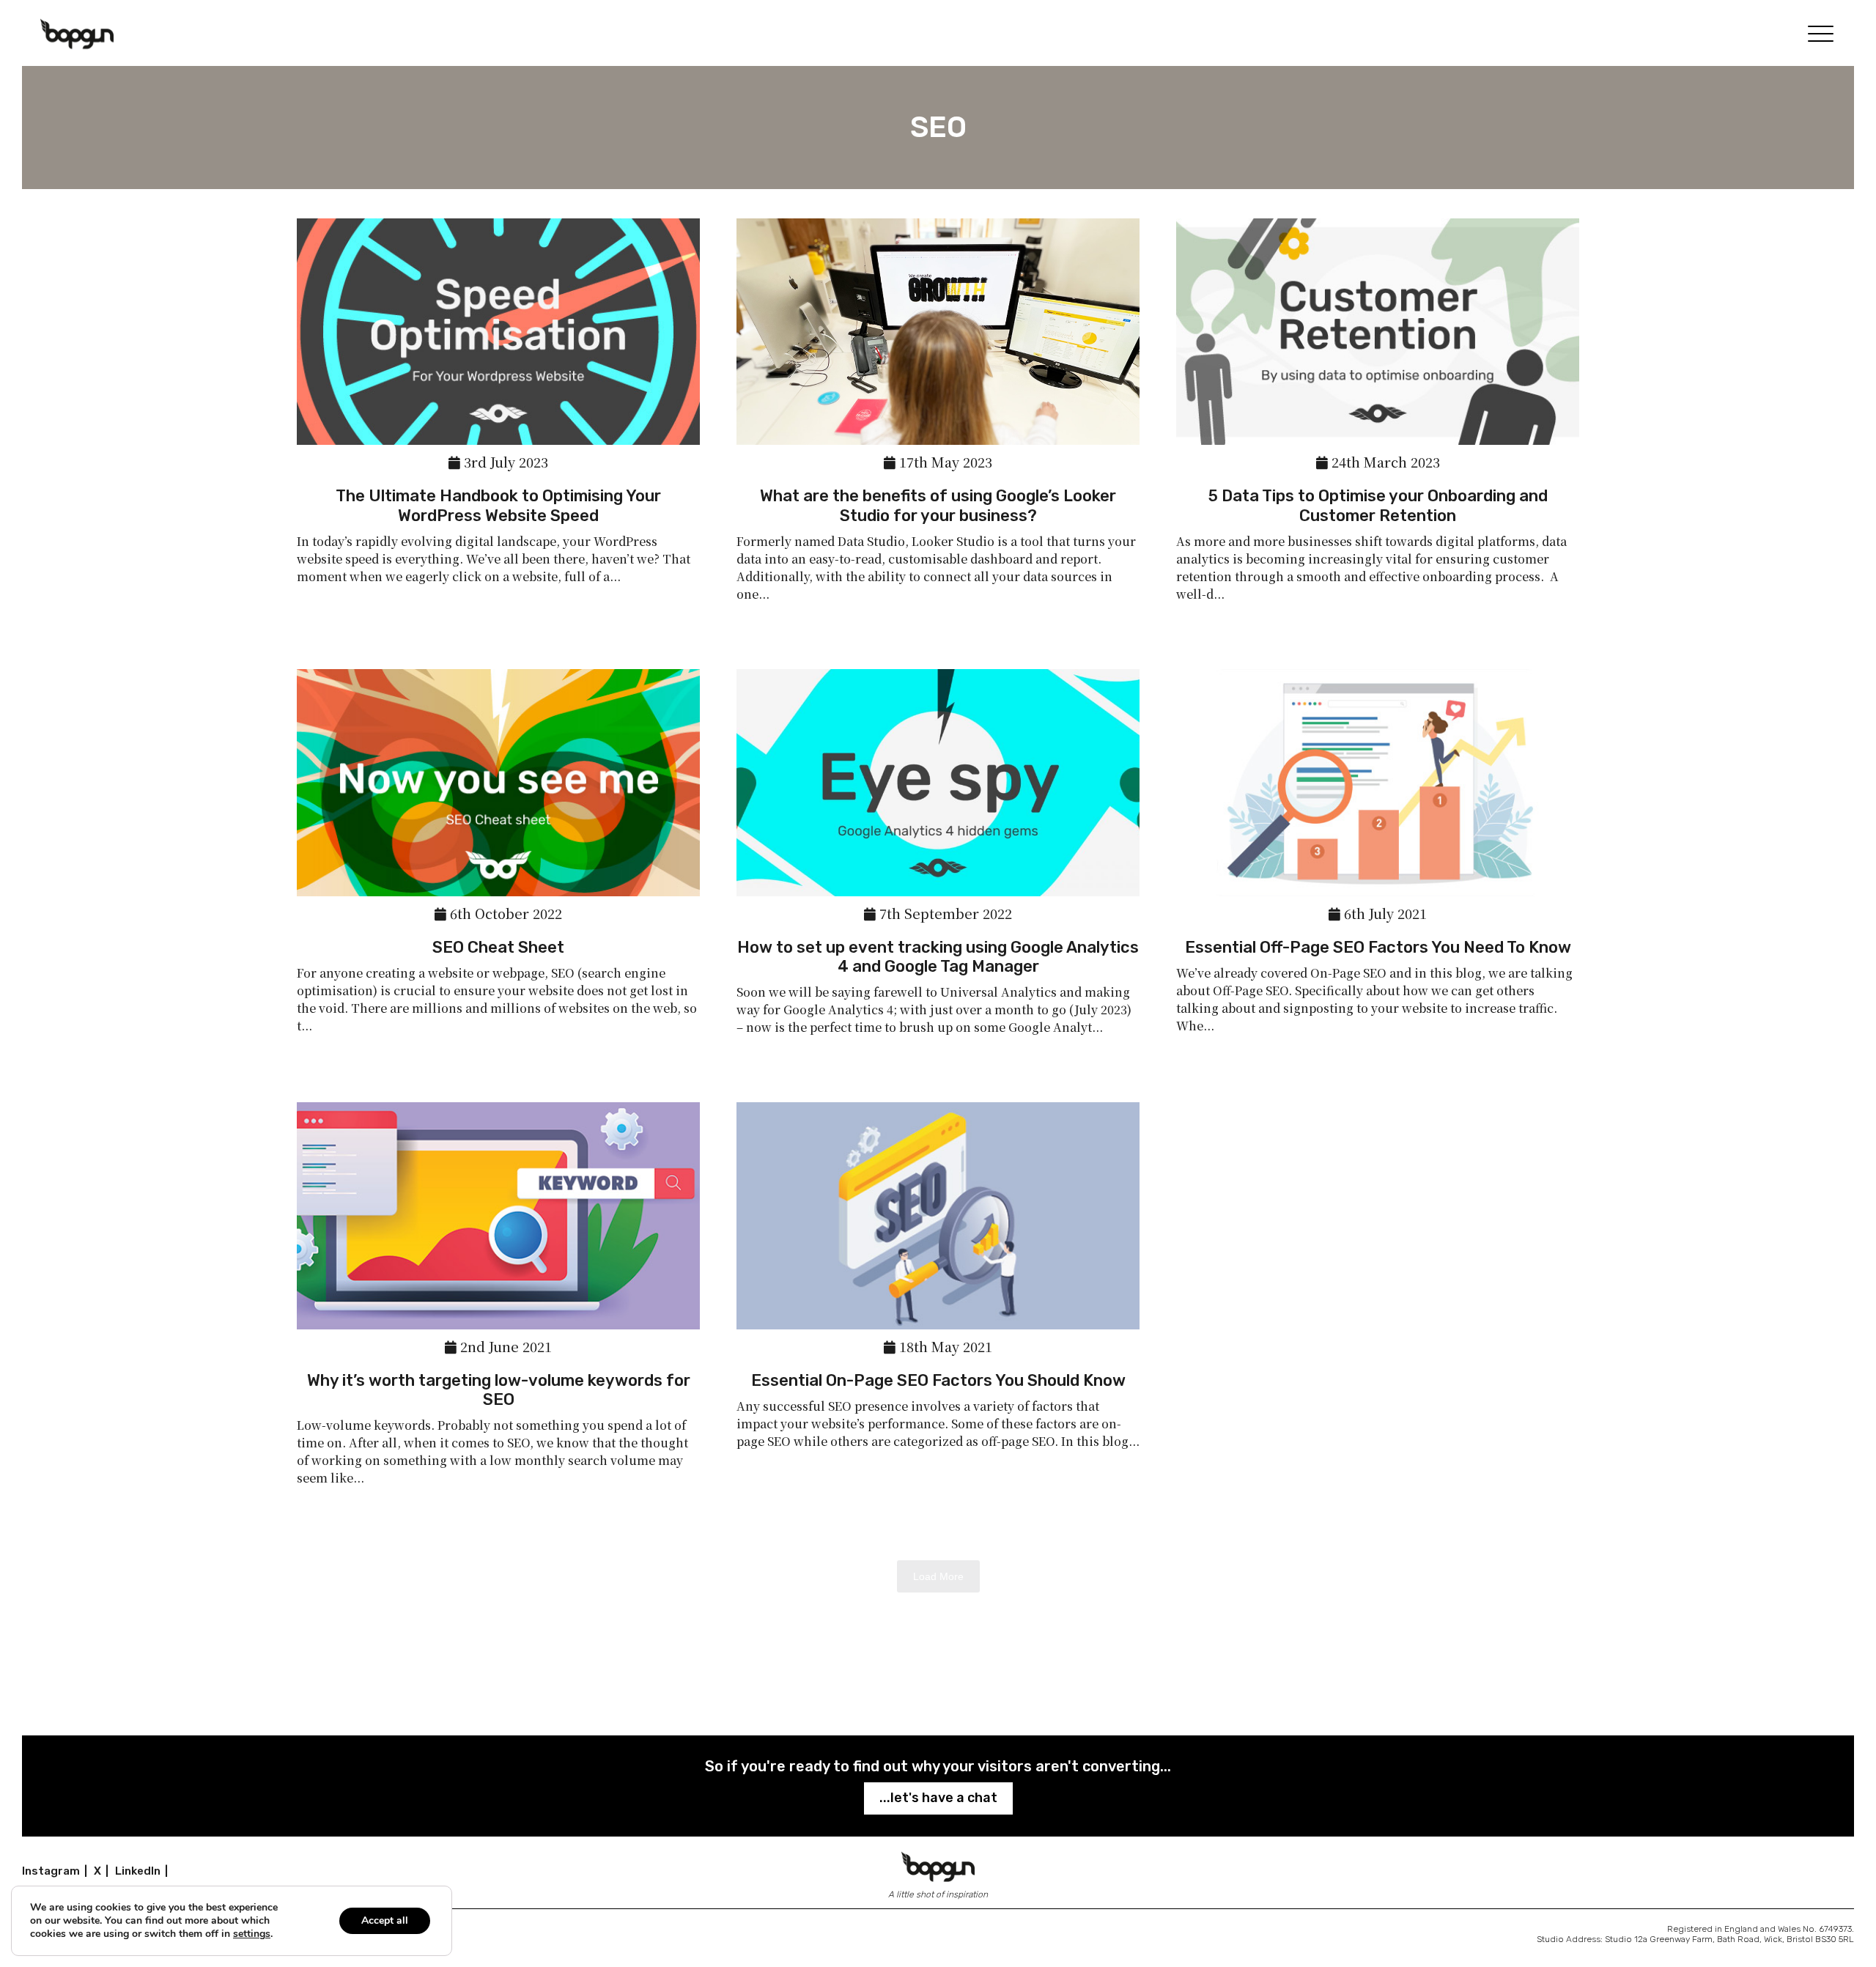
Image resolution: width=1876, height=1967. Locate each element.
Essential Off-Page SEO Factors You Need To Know (1378, 947)
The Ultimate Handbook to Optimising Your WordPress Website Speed (498, 505)
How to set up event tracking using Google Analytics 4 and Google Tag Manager (938, 957)
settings (252, 1934)
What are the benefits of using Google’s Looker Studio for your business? (938, 505)
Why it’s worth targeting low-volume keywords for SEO (499, 1390)
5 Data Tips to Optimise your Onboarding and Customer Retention (1378, 505)
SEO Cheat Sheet (498, 947)
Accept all (385, 1920)
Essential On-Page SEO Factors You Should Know (938, 1380)
